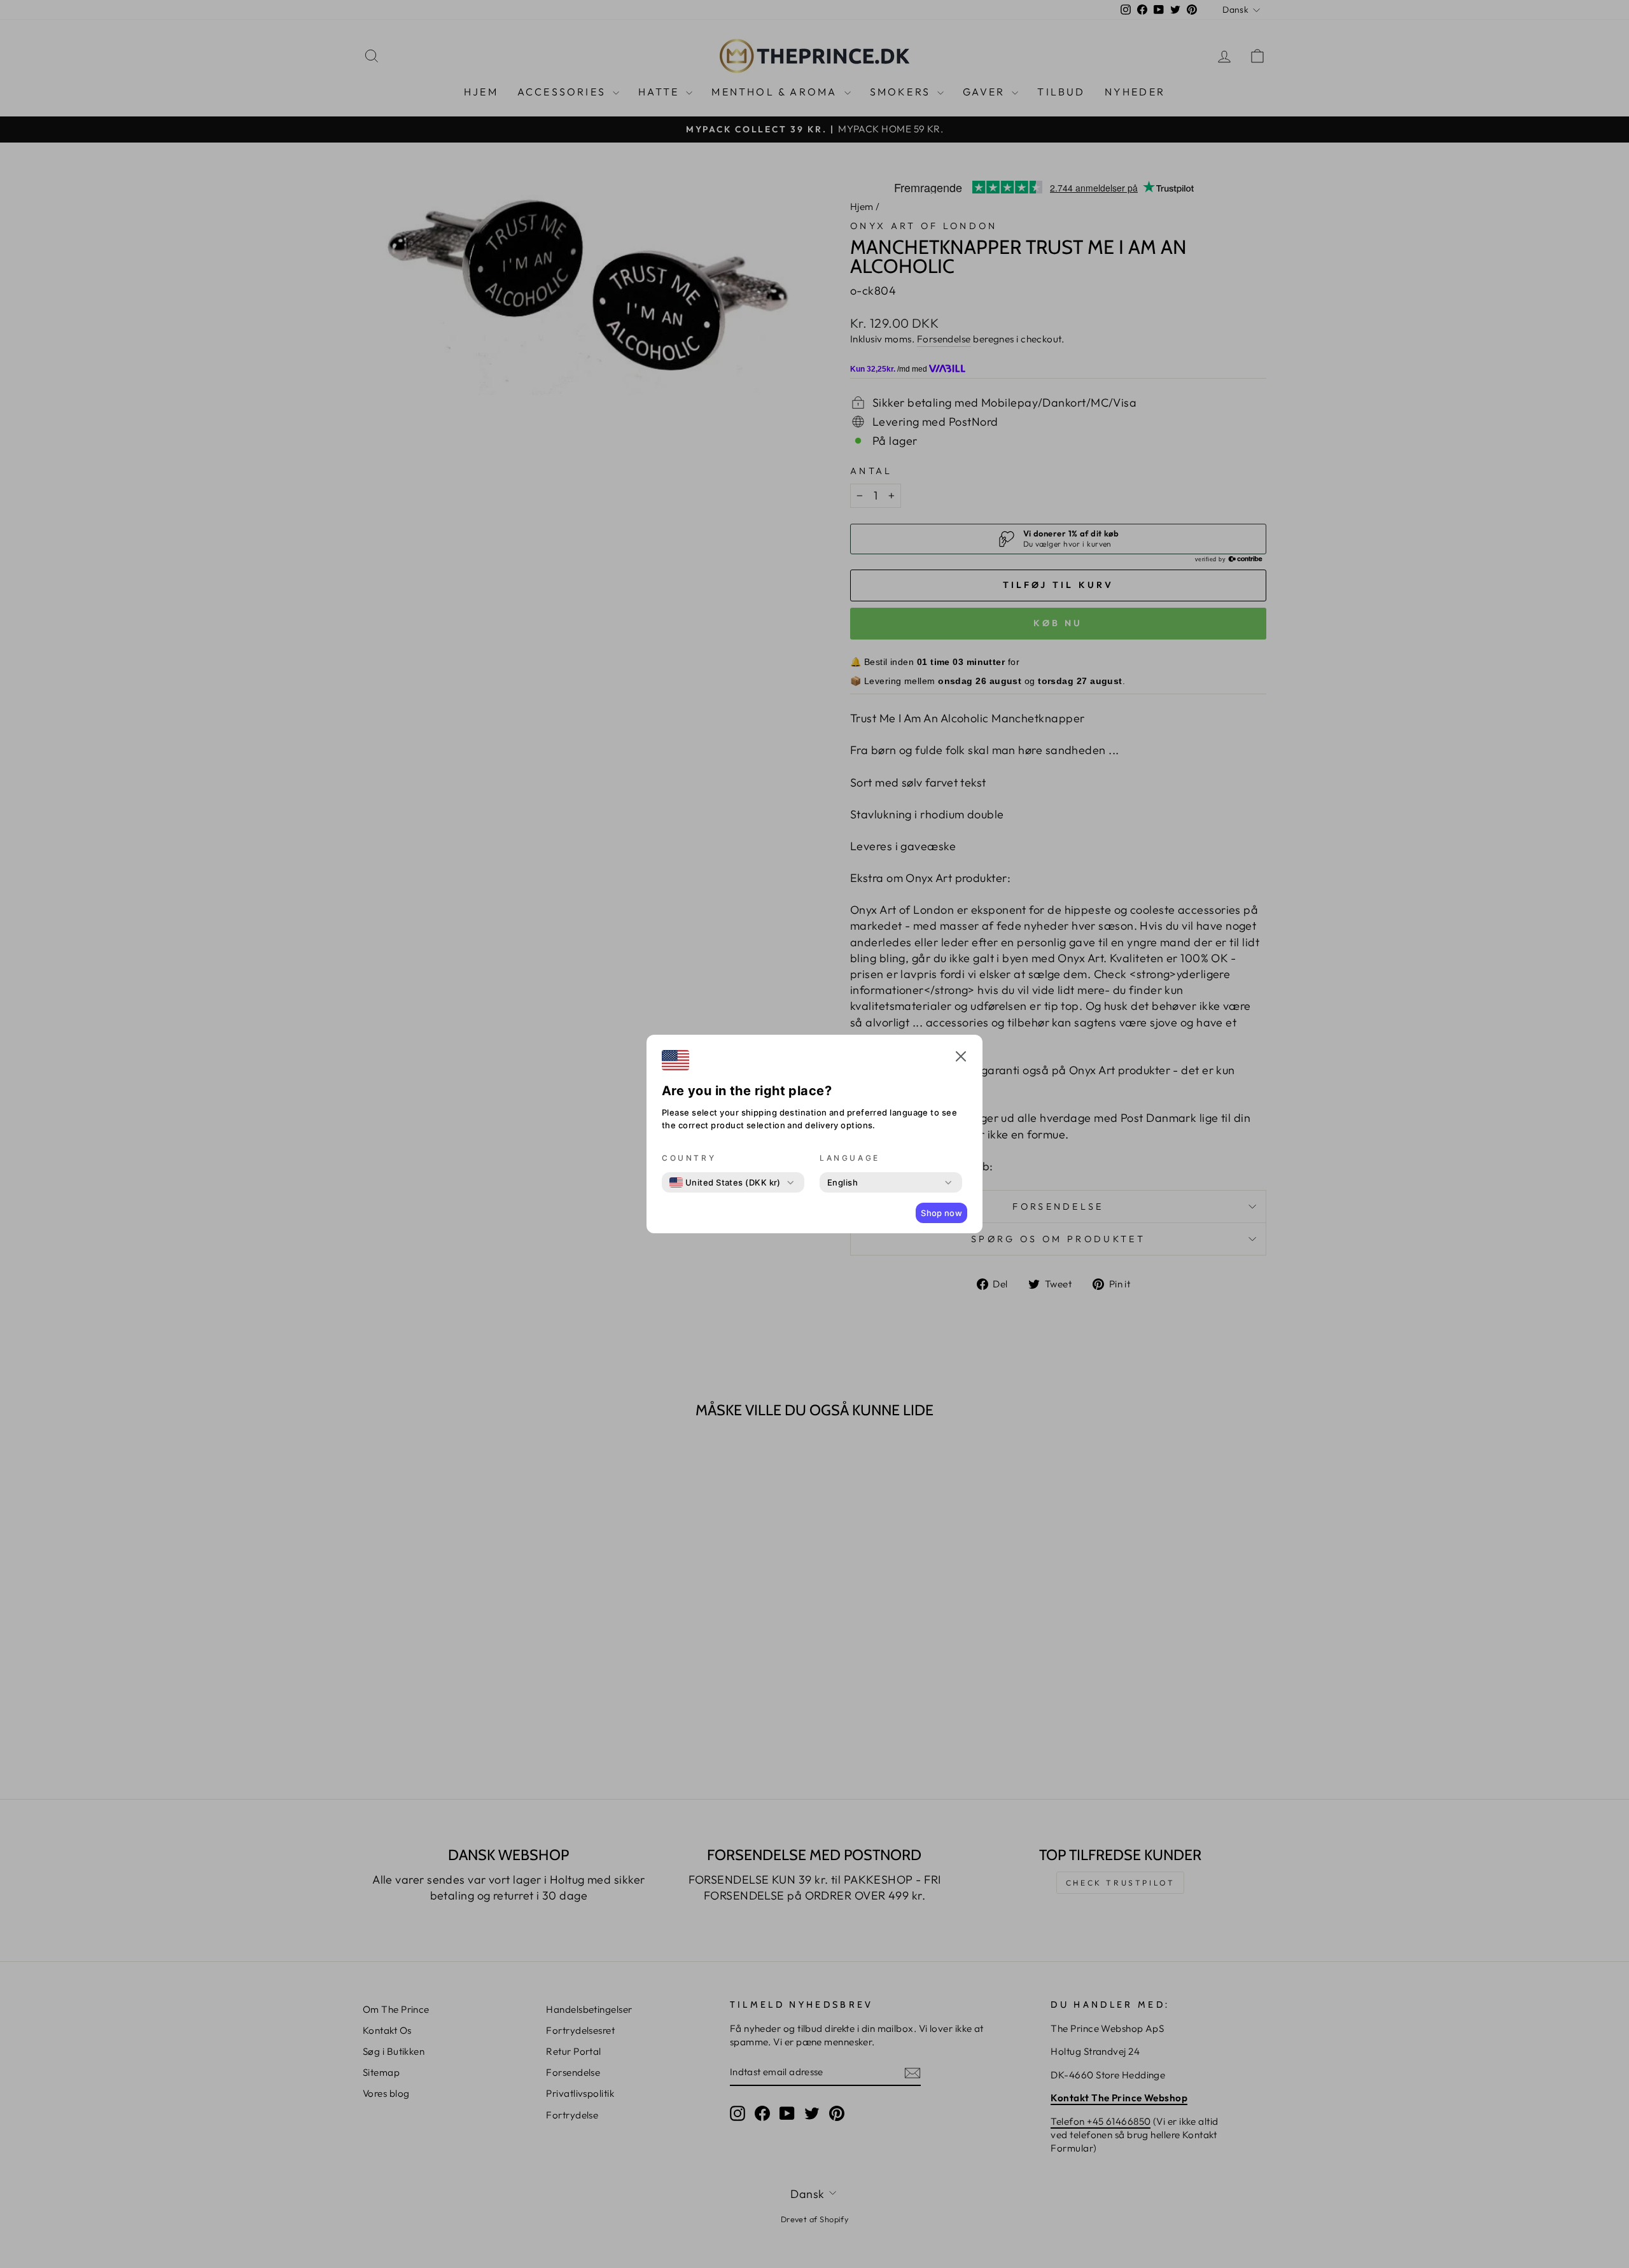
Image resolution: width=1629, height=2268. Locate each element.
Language (850, 1158)
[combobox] (725, 1182)
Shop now (941, 1213)
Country (689, 1158)
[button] (961, 1058)
